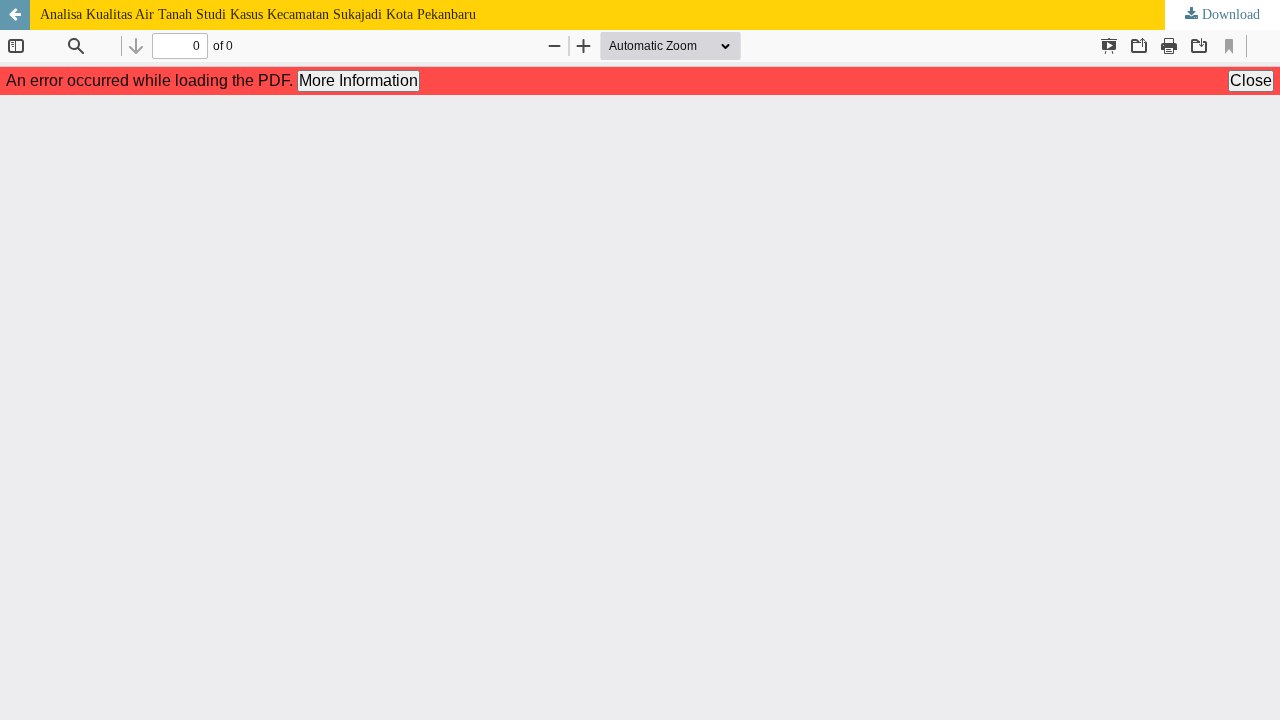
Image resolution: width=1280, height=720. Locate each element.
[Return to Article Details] (15, 15)
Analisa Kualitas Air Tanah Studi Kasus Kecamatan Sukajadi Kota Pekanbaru (258, 14)
